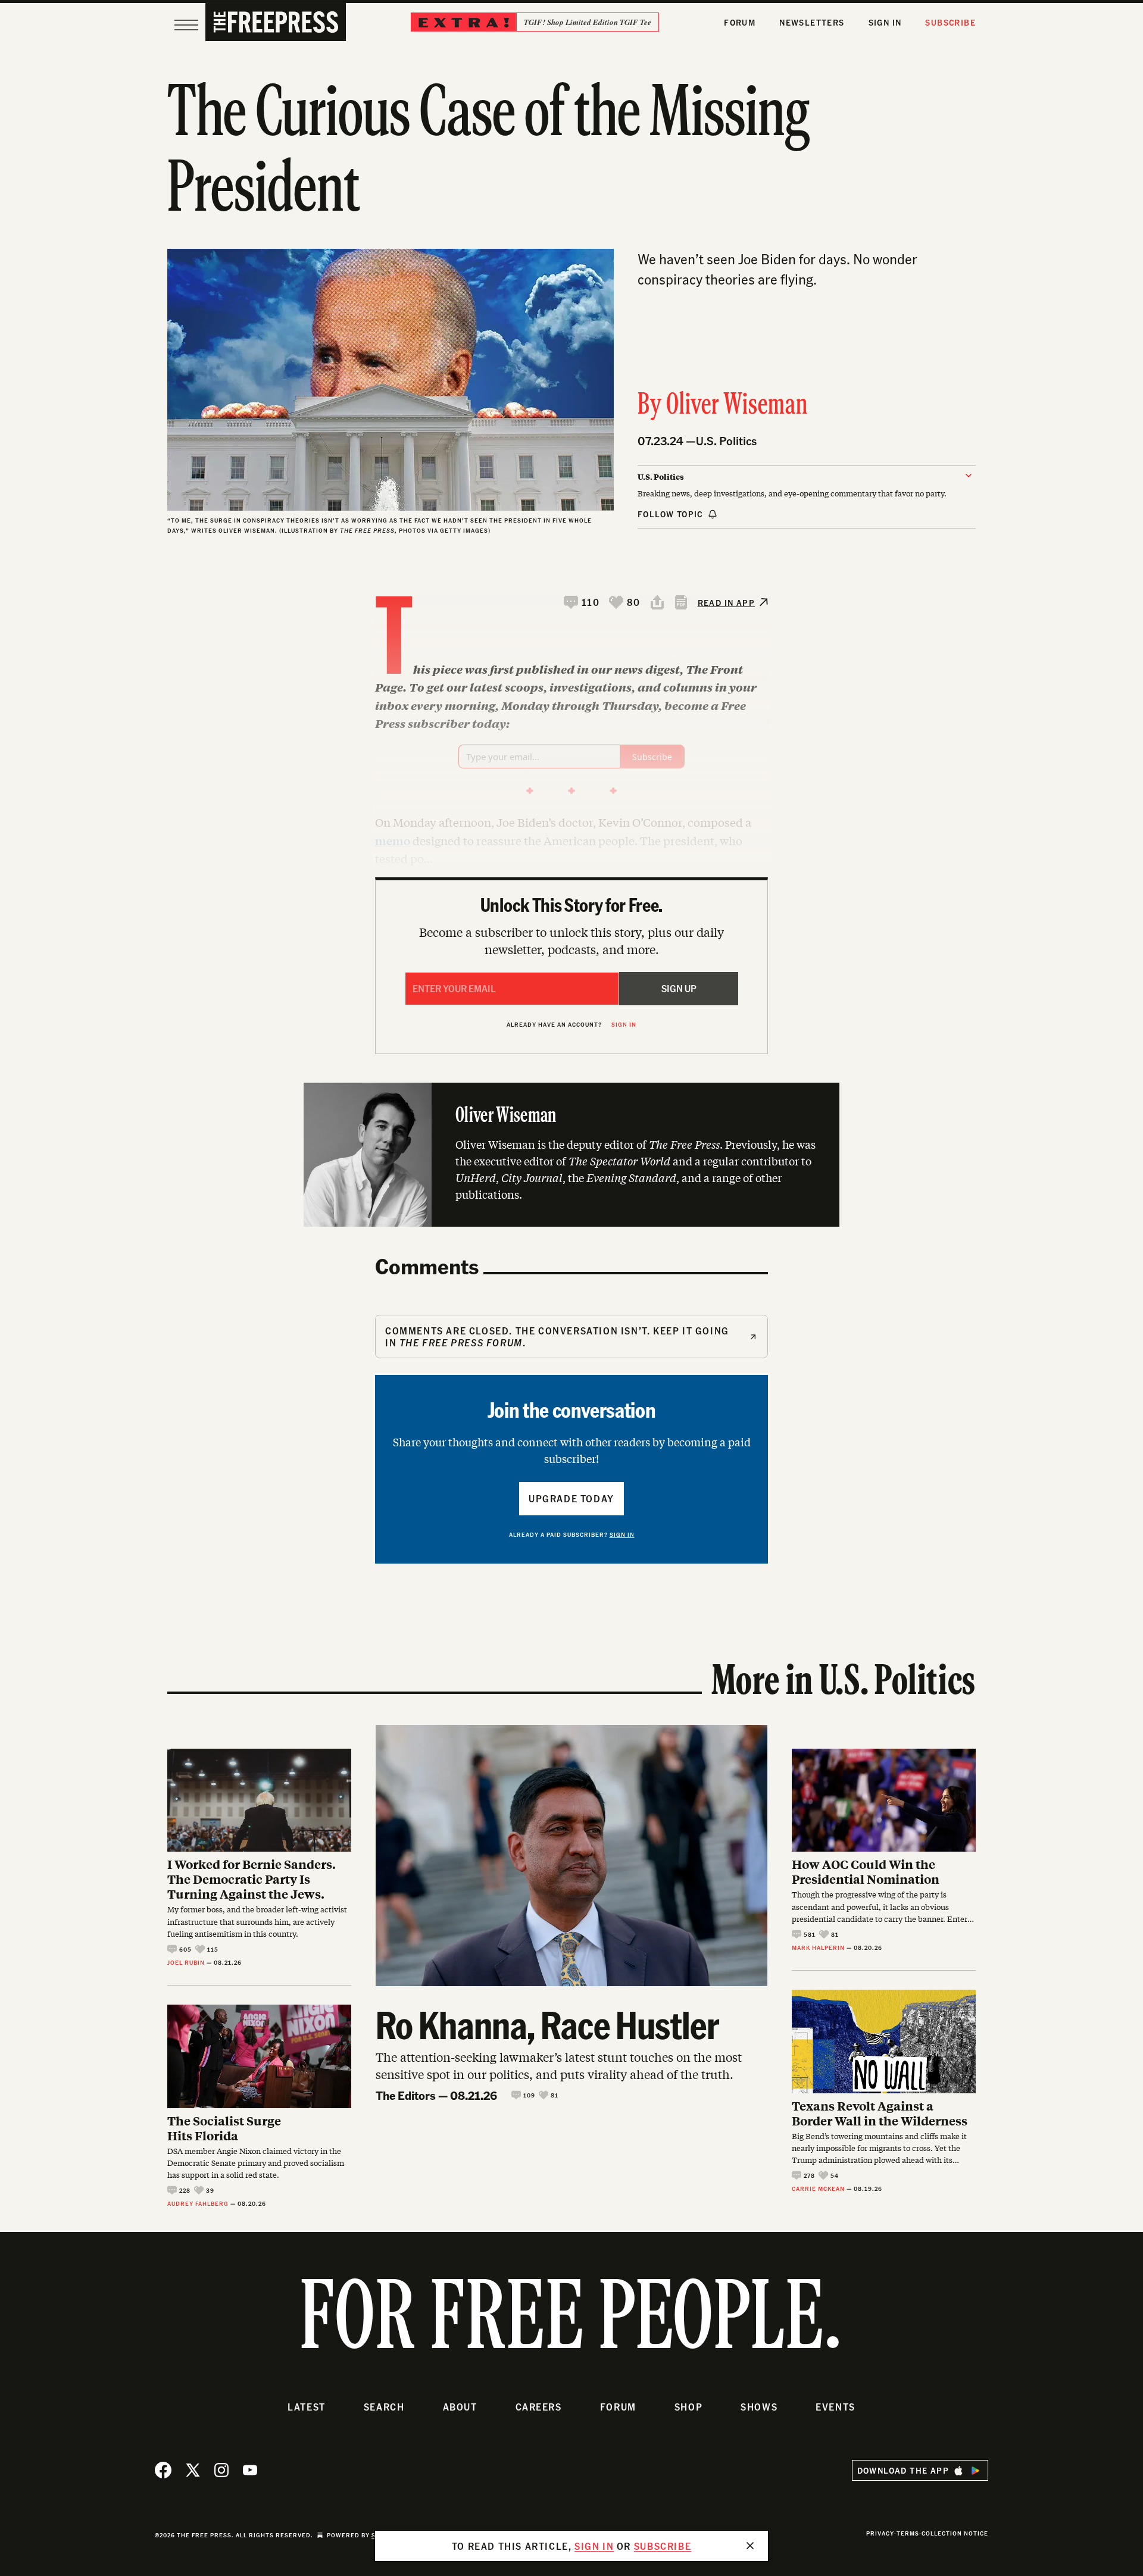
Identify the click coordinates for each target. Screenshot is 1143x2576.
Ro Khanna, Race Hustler (547, 2024)
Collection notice (955, 2533)
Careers (539, 2407)
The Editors (406, 2095)
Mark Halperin (818, 1947)
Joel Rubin (186, 1962)
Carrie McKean (818, 2189)
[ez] (186, 25)
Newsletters (812, 22)
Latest (307, 2407)
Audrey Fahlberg (198, 2203)
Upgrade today (571, 1498)
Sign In (885, 22)
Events (836, 2407)
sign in (594, 2546)
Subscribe (950, 22)
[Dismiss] (750, 2546)
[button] (582, 602)
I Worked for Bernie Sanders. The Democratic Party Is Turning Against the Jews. (252, 1879)
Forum (740, 22)
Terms (908, 2533)
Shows (759, 2407)
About (460, 2407)
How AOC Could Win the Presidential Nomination (866, 1871)
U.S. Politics (726, 441)
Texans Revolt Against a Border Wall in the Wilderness (880, 2113)
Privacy (880, 2533)
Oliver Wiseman (737, 406)
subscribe (663, 2546)
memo (393, 840)
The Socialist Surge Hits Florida (224, 2128)
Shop (688, 2407)
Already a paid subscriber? (572, 1534)
